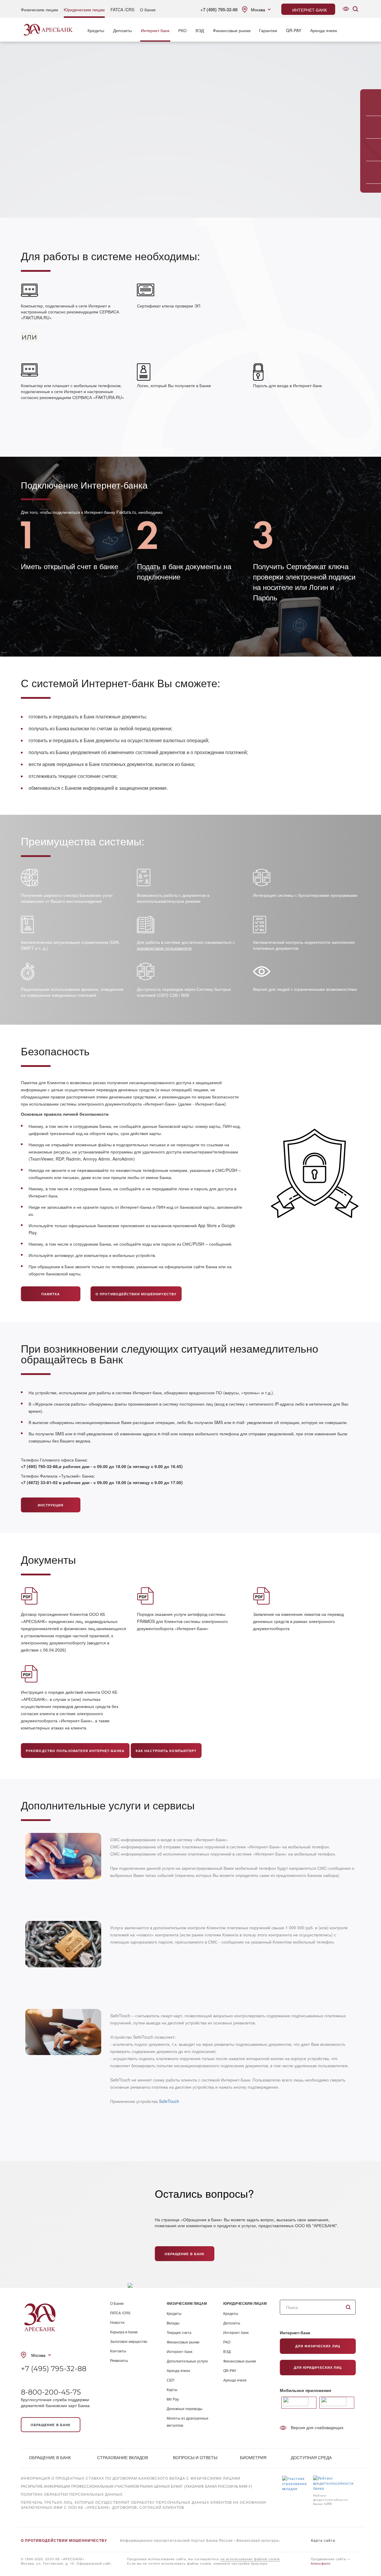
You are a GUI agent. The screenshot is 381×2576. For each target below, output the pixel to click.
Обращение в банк (51, 2425)
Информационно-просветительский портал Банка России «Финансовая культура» (200, 2540)
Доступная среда (311, 2457)
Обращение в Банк (185, 2254)
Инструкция (51, 1505)
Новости (117, 2322)
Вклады (173, 2323)
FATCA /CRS (122, 10)
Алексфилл (321, 2563)
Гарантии (268, 30)
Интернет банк (155, 30)
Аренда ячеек (324, 30)
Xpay (26, 2515)
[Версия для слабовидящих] (346, 9)
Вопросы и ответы (195, 2457)
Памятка (51, 1294)
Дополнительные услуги (187, 2361)
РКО (182, 30)
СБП (171, 2380)
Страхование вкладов (122, 2457)
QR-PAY (294, 30)
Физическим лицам (39, 10)
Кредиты (96, 30)
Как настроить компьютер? (166, 1751)
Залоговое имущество (129, 2341)
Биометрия (253, 2457)
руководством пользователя (164, 948)
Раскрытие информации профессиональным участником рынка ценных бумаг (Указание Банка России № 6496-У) (136, 2486)
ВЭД (200, 30)
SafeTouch (169, 2101)
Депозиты (122, 30)
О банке (148, 10)
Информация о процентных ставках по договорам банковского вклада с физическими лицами (131, 2478)
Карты (172, 2389)
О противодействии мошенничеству (136, 1294)
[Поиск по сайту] (355, 9)
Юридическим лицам (84, 10)
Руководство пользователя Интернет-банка (75, 1751)
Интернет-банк (179, 2351)
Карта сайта (323, 2540)
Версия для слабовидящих (317, 2427)
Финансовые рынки (231, 30)
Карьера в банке (124, 2332)
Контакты (118, 2351)
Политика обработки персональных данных (72, 2494)
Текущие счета (179, 2332)
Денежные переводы (185, 2408)
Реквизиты (119, 2360)
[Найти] (348, 2307)
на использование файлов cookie (250, 2559)
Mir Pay (173, 2399)
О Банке (117, 2303)
